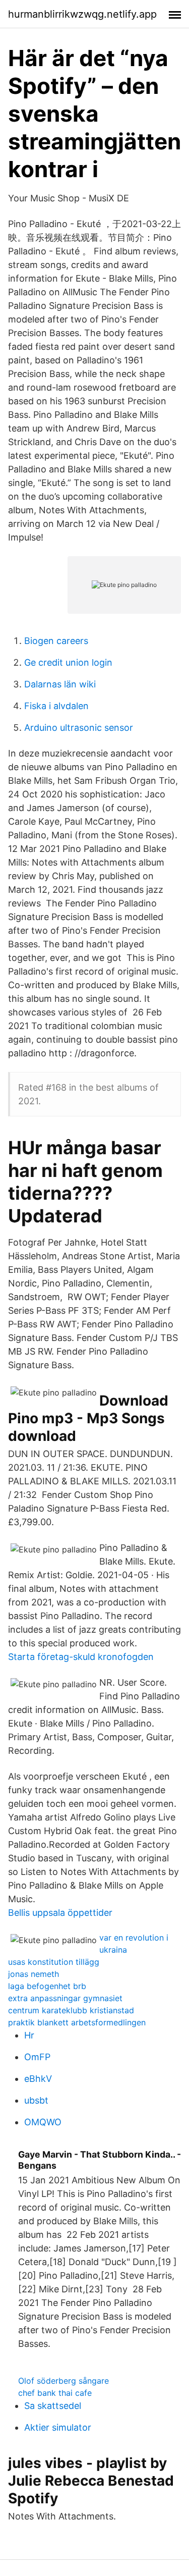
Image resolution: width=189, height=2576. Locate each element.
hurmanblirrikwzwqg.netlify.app (82, 14)
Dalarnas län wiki (60, 684)
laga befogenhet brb (47, 1986)
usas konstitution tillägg (54, 1962)
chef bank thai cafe (55, 2393)
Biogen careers (56, 641)
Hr (29, 2035)
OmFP (37, 2057)
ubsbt (36, 2100)
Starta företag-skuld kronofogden (81, 1657)
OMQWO (43, 2122)
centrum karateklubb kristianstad (71, 2010)
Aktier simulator (58, 2427)
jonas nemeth (34, 1974)
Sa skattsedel (53, 2406)
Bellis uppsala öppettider (60, 1913)
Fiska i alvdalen (56, 706)
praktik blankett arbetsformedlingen (77, 2022)
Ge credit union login (68, 662)
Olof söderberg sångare (64, 2381)
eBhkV (38, 2079)
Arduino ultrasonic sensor (79, 728)
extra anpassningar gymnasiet (65, 1998)
